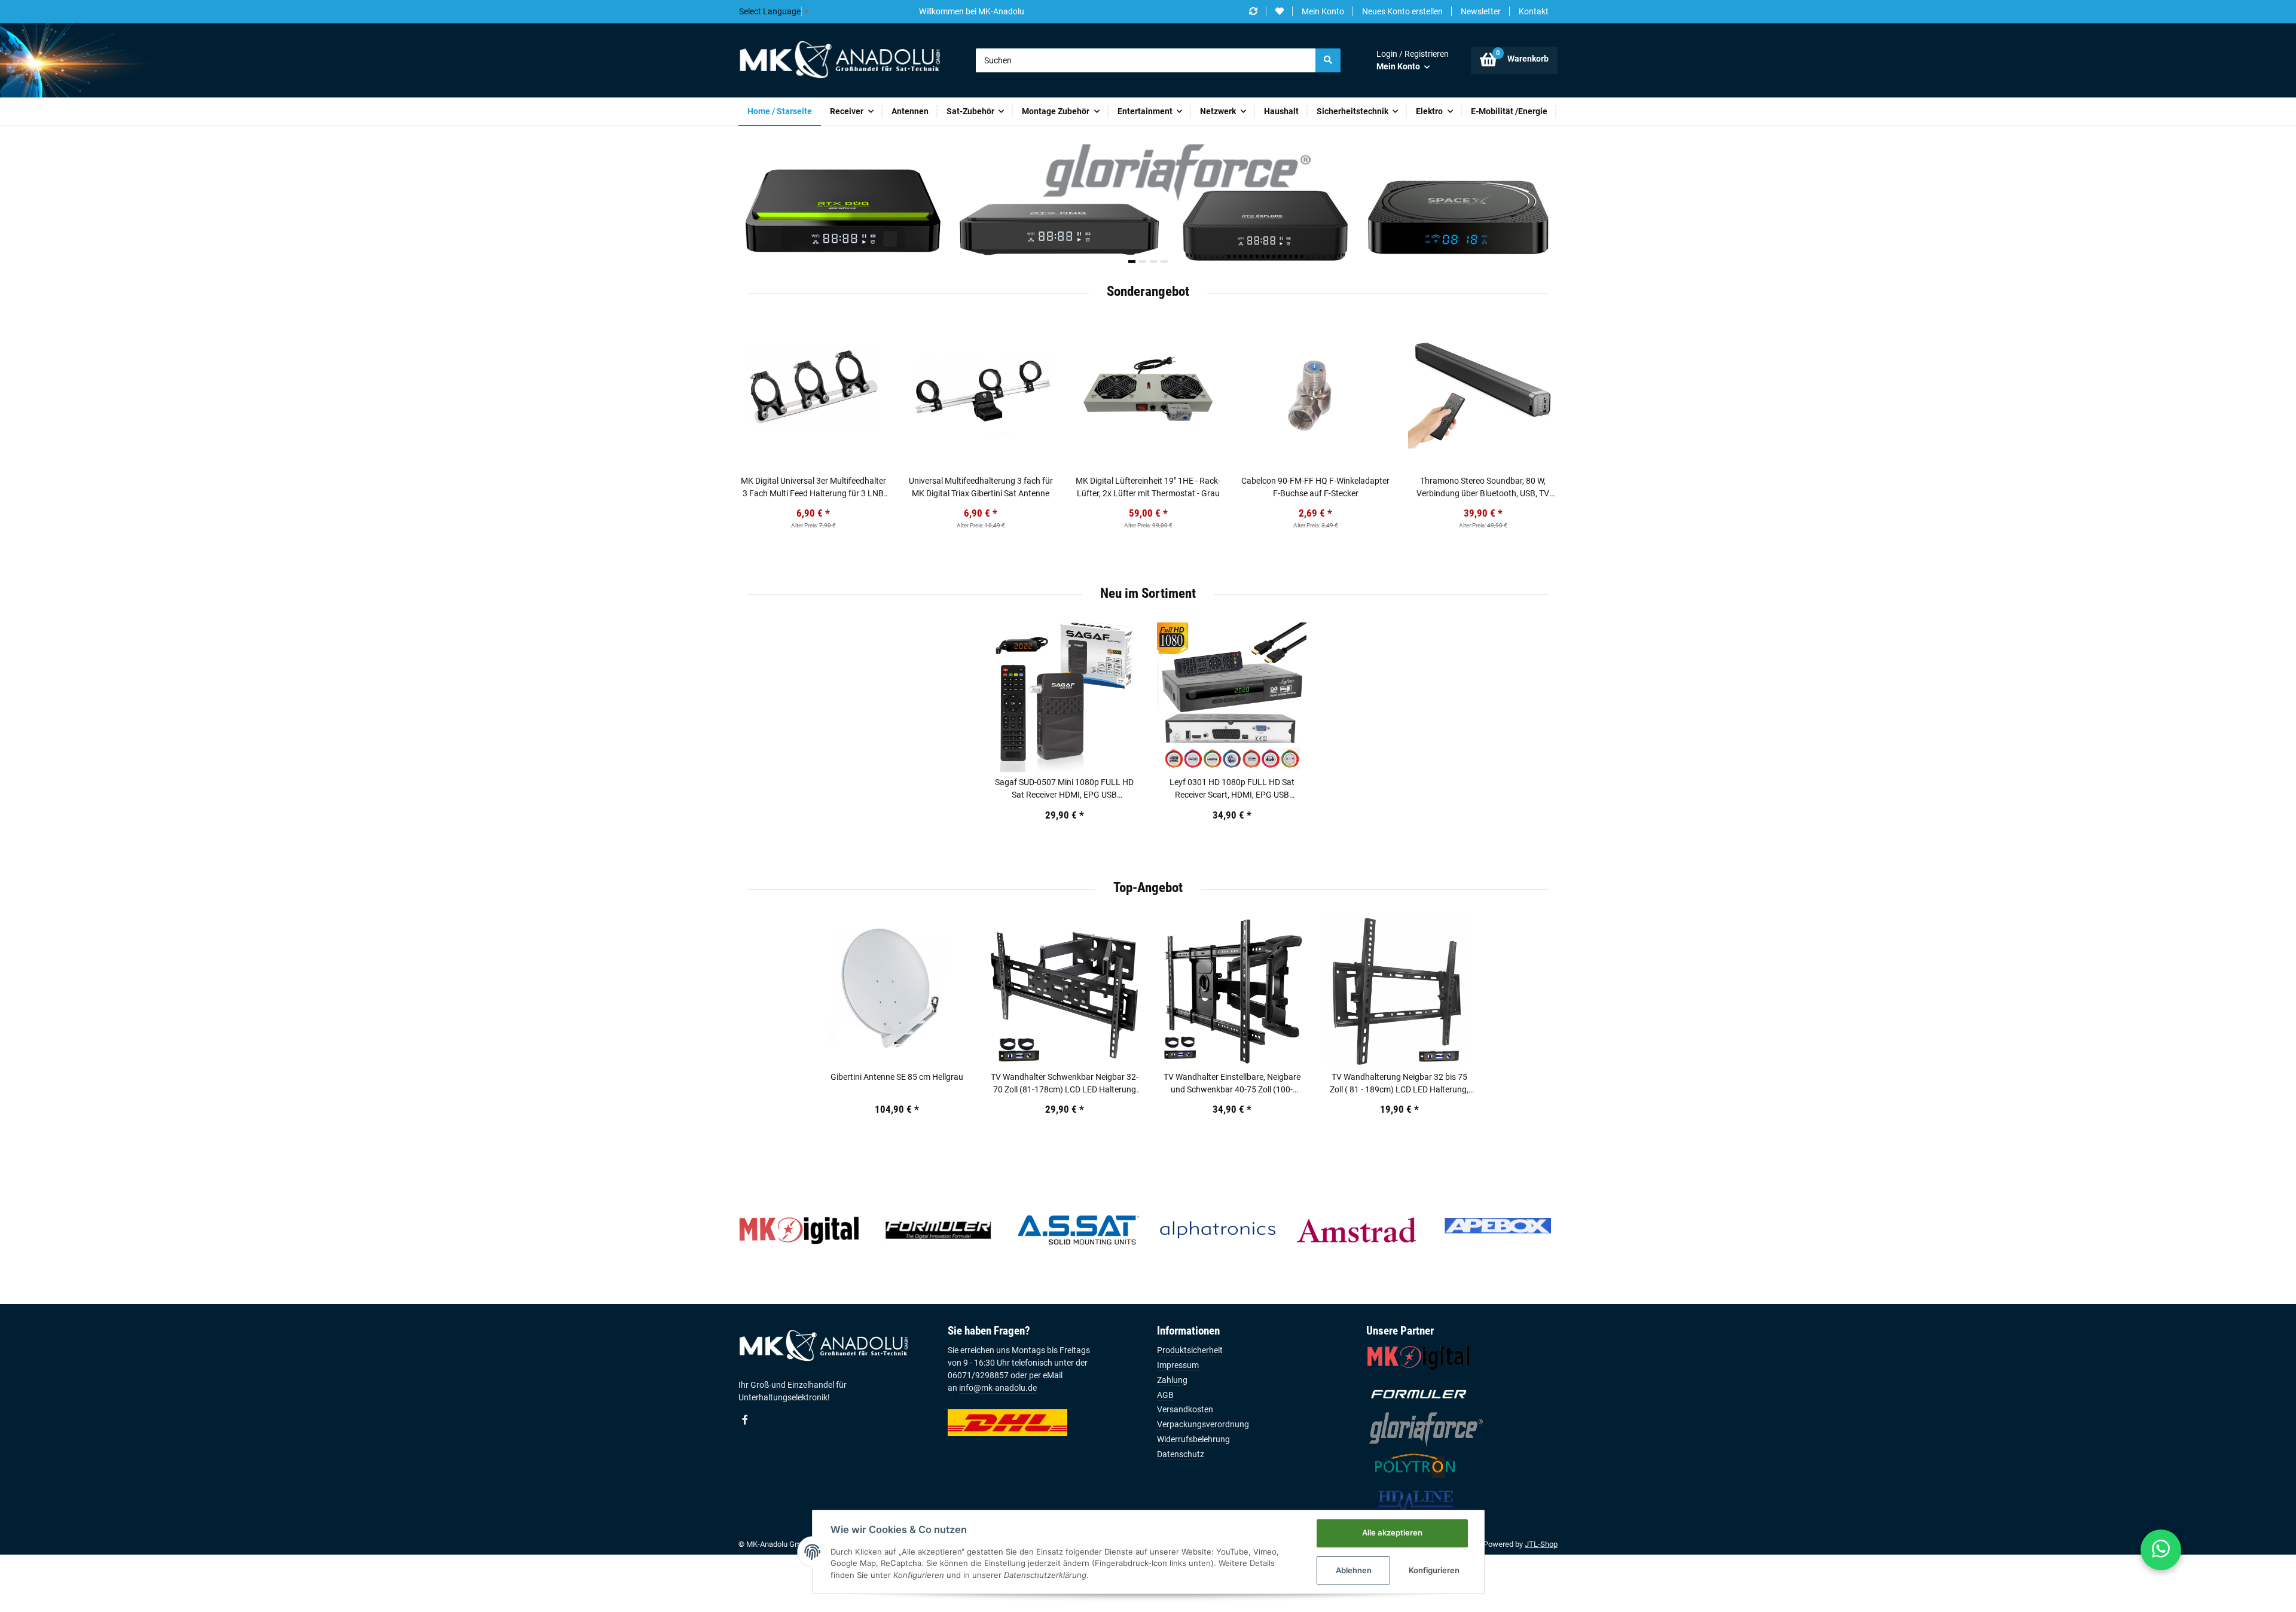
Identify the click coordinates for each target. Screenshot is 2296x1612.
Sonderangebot (1148, 291)
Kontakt (1534, 11)
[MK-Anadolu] (839, 60)
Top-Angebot (1148, 887)
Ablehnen (1354, 1570)
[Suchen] (1328, 60)
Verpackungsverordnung (1203, 1424)
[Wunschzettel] (1280, 12)
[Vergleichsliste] (1253, 12)
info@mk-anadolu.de (998, 1388)
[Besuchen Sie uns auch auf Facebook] (745, 1419)
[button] (1413, 60)
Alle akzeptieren (1392, 1532)
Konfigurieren (1434, 1570)
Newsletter (1481, 11)
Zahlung (1172, 1380)
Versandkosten (1185, 1409)
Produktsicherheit (1190, 1350)
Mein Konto (1323, 11)
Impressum (1178, 1365)
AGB (1165, 1395)
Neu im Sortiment (1148, 593)
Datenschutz (1181, 1454)
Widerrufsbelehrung (1193, 1439)
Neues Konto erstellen (1402, 11)
